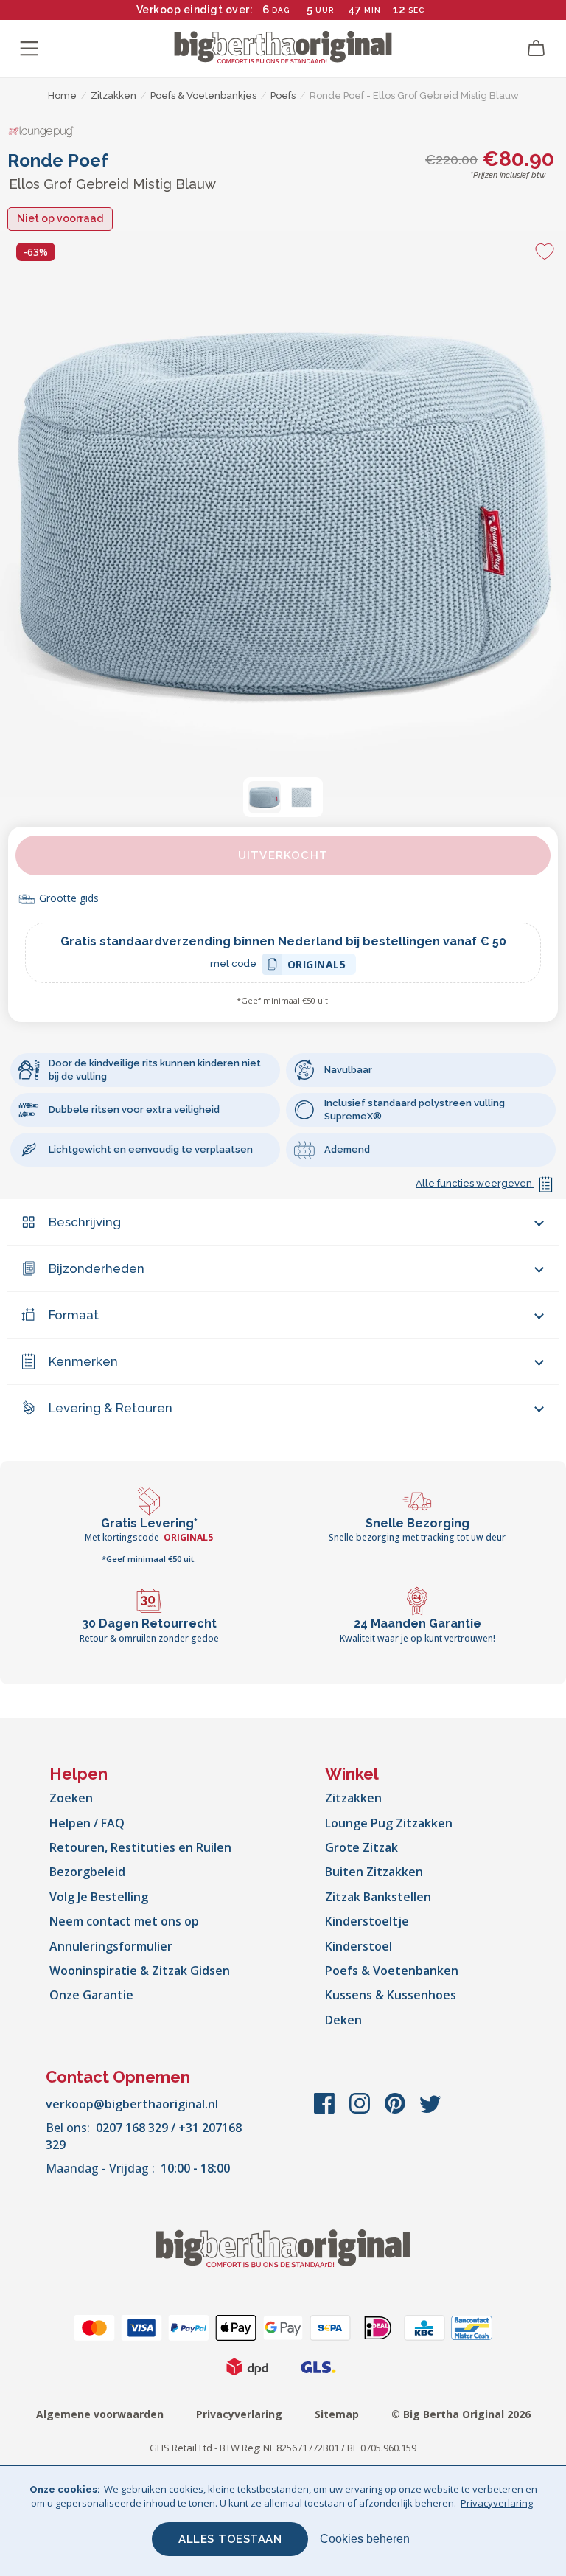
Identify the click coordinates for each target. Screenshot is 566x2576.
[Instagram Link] (361, 2111)
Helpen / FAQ (87, 1823)
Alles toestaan (230, 2539)
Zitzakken (353, 1798)
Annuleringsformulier (111, 1946)
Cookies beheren (365, 2539)
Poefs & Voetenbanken (392, 1971)
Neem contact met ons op (124, 1921)
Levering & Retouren (111, 1408)
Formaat (74, 1315)
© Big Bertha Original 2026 (461, 2414)
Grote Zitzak (361, 1847)
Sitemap (337, 2414)
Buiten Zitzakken (374, 1872)
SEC (416, 10)
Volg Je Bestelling (99, 1897)
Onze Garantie (91, 1995)
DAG (281, 10)
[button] (265, 797)
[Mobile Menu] (29, 49)
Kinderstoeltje (367, 1921)
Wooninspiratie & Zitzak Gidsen (140, 1971)
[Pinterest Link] (396, 2111)
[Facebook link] (326, 2111)
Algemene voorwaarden (100, 2414)
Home (62, 96)
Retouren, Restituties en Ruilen (140, 1847)
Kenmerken (83, 1361)
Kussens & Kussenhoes (391, 1995)
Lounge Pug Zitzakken (389, 1823)
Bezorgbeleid (87, 1872)
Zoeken (71, 1798)
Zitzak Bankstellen (378, 1897)
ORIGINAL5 (317, 966)
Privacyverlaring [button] (497, 2503)
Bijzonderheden (97, 1268)
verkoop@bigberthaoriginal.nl (132, 2104)
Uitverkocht (283, 855)
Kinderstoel (359, 1946)
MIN (373, 10)
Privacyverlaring (239, 2414)
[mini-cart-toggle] (537, 49)
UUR (325, 10)
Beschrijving (85, 1222)
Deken (343, 2020)
